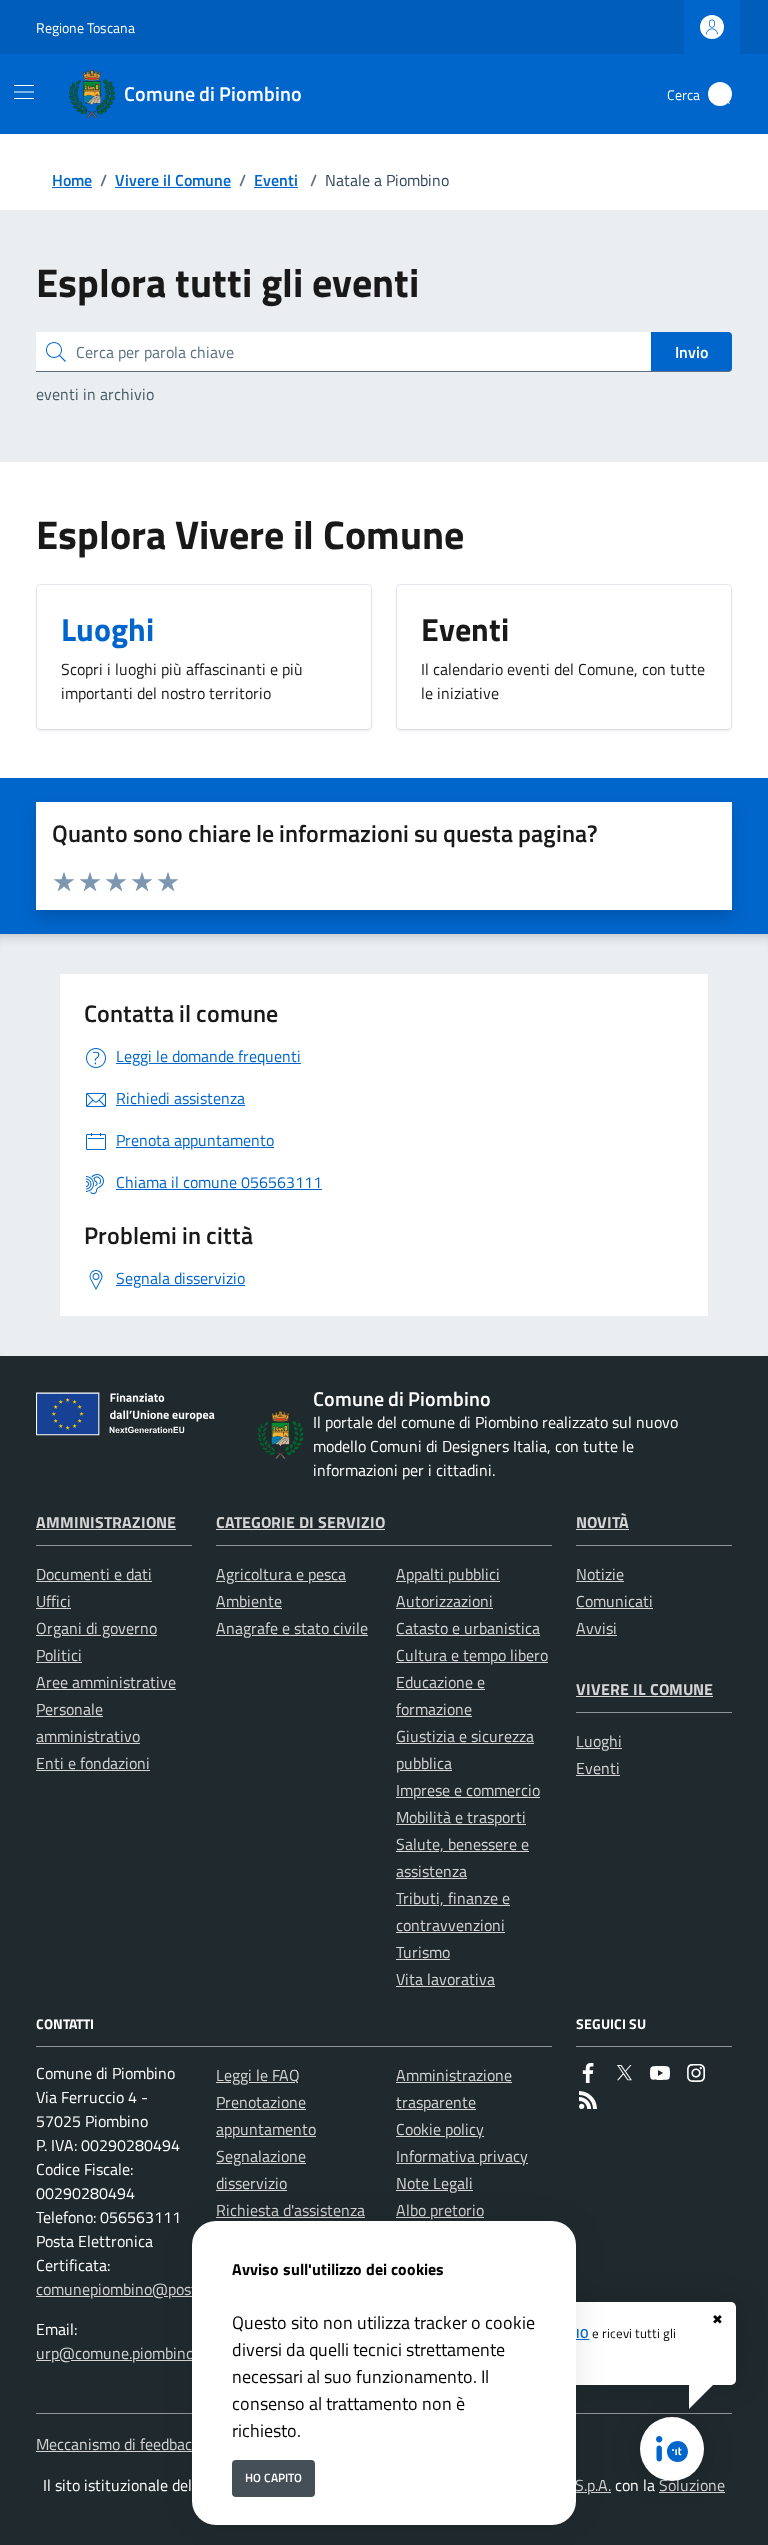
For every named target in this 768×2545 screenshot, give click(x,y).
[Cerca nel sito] (720, 94)
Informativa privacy (462, 2156)
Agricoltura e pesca (281, 1574)
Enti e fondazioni (93, 1763)
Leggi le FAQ (258, 2075)
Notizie (600, 1574)
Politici (59, 1655)
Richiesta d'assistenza (290, 2210)
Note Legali (434, 2183)
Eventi (276, 180)
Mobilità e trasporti (461, 1817)
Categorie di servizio (300, 1522)
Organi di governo (96, 1628)
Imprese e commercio (468, 1790)
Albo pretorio (440, 2210)
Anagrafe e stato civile (292, 1628)
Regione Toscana (85, 27)
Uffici (53, 1601)
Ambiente (249, 1601)
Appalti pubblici (448, 1574)
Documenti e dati (94, 1574)
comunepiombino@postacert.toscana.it (168, 2289)
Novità (602, 1522)
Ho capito (273, 2477)
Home (72, 180)
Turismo (423, 1952)
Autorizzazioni (444, 1601)
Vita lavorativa (445, 1979)
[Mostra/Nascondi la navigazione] (24, 92)
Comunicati (614, 1601)
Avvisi (596, 1628)
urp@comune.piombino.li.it (127, 2353)
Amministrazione (106, 1522)
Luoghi (599, 1741)
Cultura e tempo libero (472, 1655)
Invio (691, 352)
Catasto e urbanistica (468, 1628)
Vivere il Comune (173, 180)
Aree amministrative (106, 1682)
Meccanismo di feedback (118, 2444)
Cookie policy (440, 2129)
